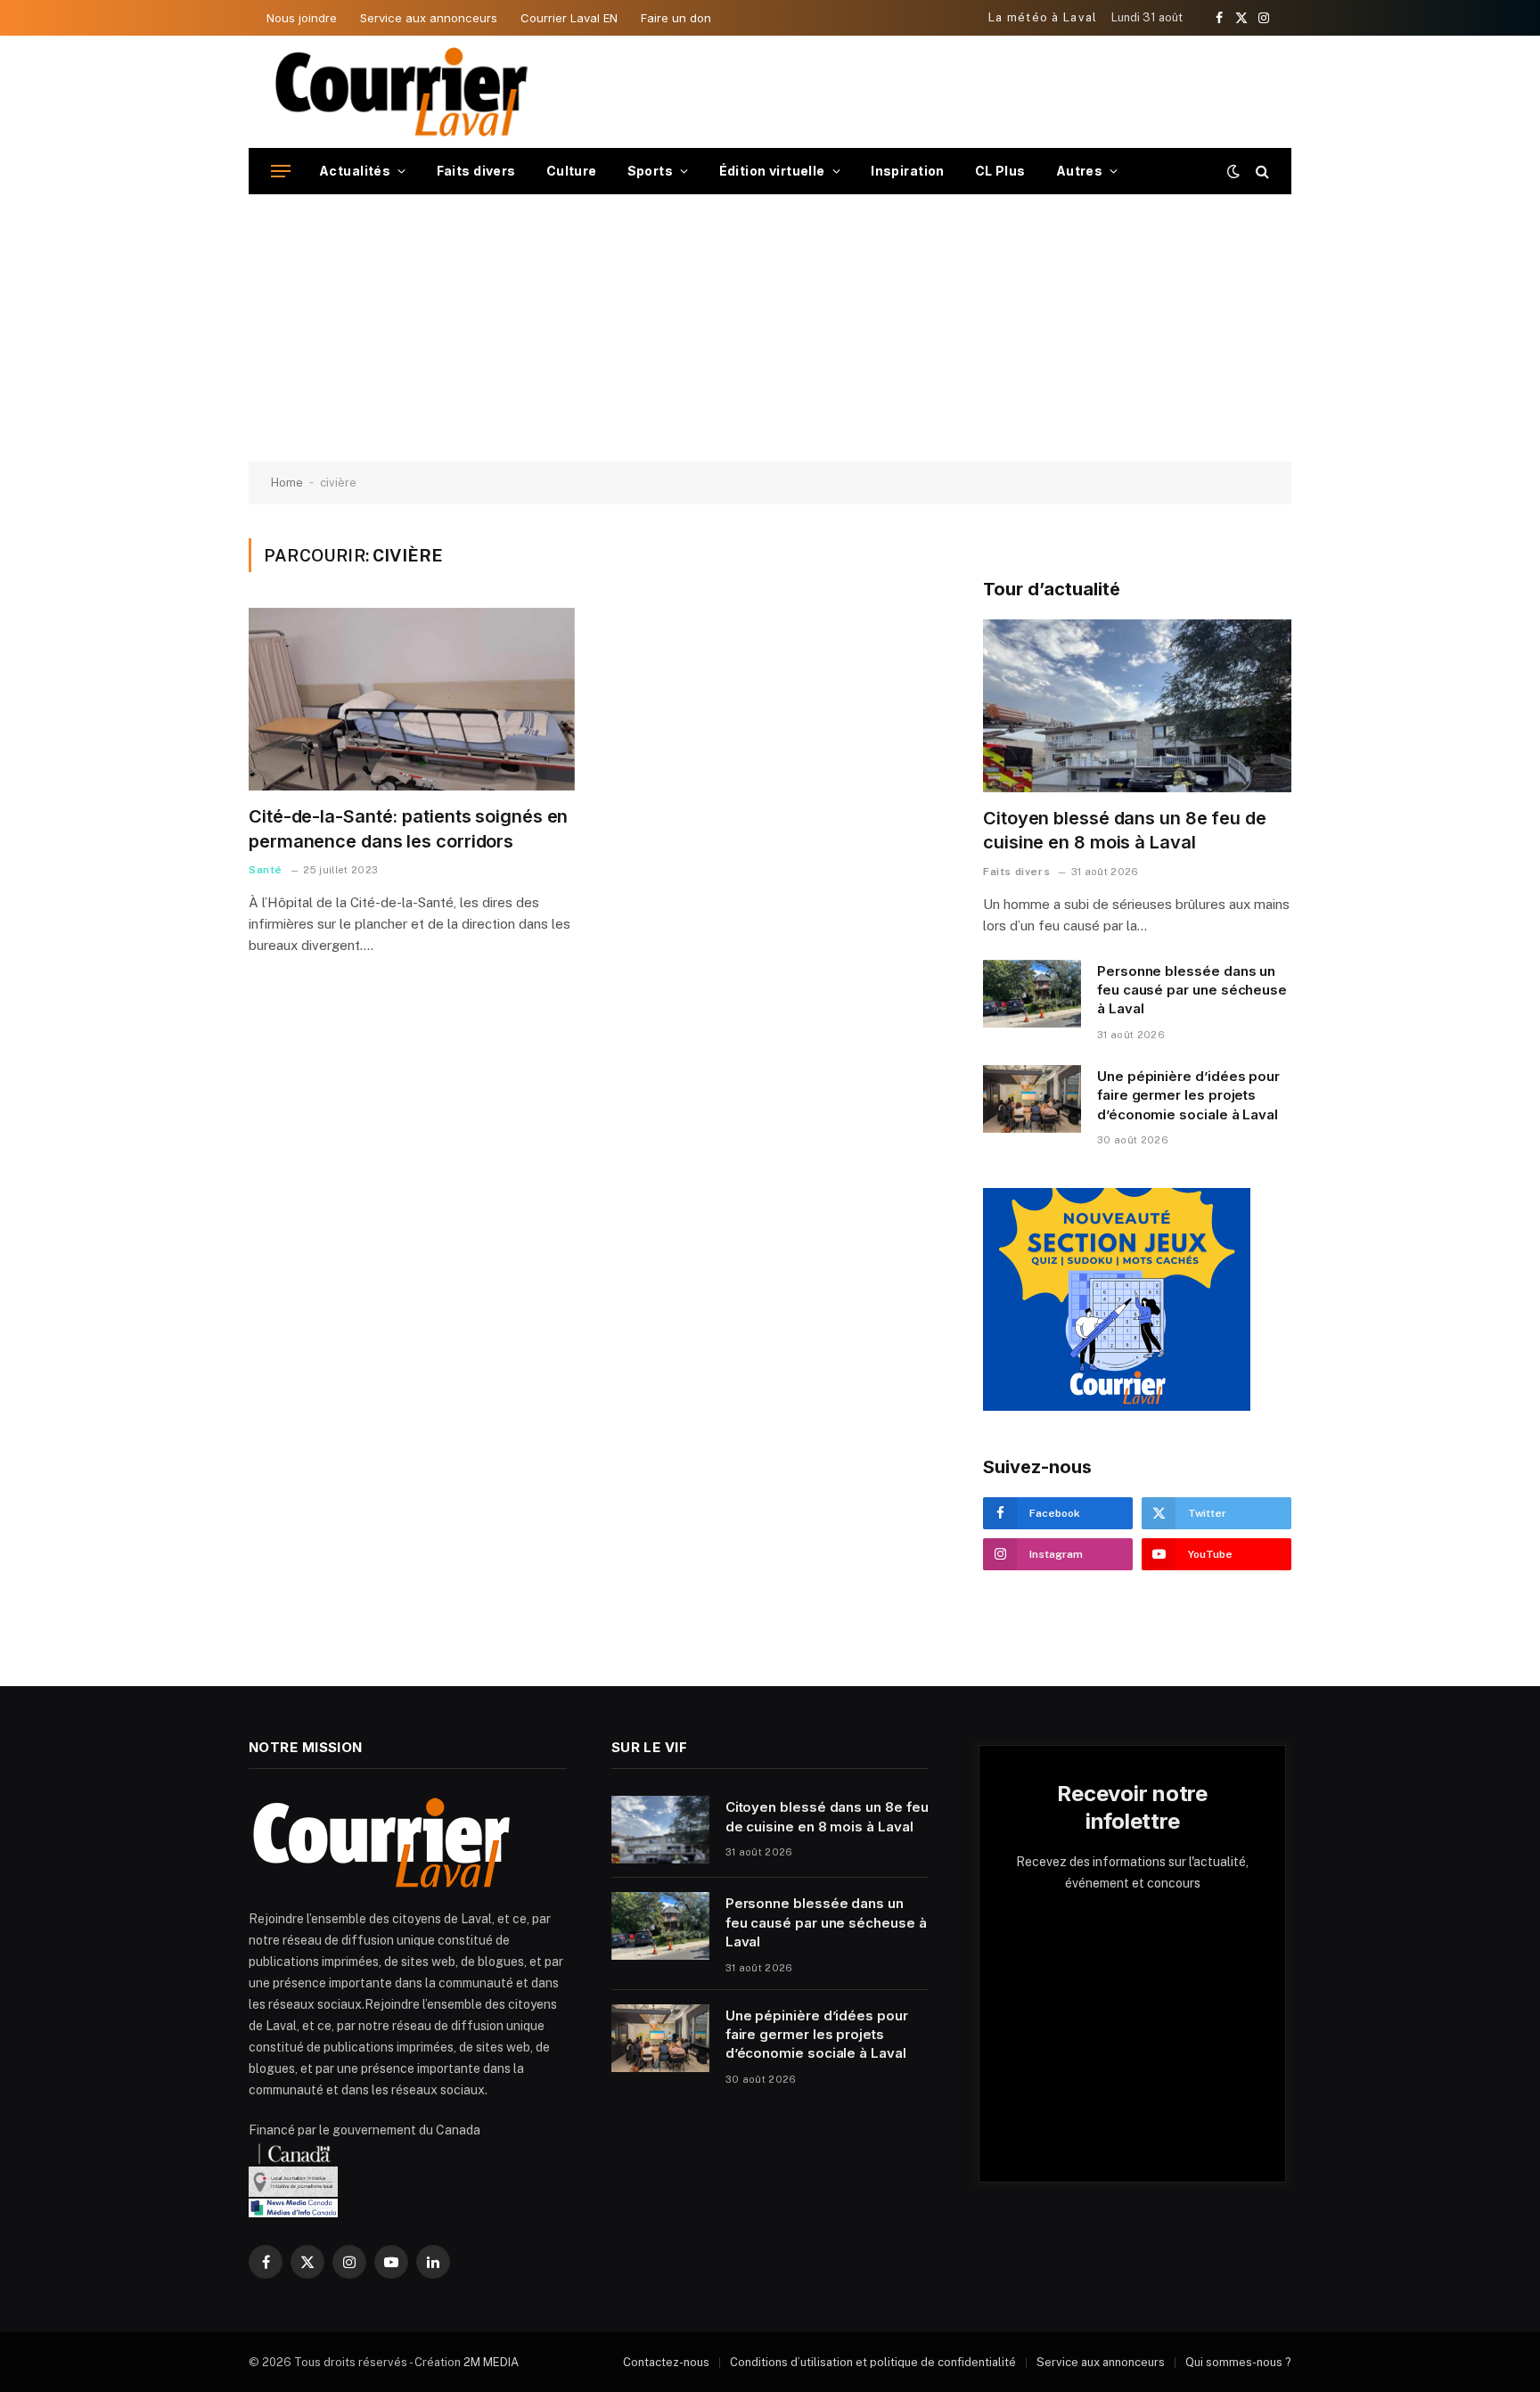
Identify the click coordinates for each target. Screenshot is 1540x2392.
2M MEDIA (491, 2362)
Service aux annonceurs (429, 18)
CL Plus (1000, 171)
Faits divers (476, 171)
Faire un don (676, 18)
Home (287, 483)
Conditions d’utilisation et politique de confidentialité (873, 2362)
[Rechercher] (1261, 172)
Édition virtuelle (772, 171)
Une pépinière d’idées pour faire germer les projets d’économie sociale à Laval (1188, 1095)
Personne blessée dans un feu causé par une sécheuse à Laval (1192, 990)
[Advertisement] (770, 328)
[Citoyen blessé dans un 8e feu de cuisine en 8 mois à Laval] (1137, 706)
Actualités (355, 171)
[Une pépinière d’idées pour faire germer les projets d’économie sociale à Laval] (1032, 1099)
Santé (266, 870)
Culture (572, 171)
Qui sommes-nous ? (1238, 2362)
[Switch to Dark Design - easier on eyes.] (1233, 171)
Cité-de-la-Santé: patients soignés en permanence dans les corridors (408, 828)
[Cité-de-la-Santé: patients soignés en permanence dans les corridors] (412, 700)
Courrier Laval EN (569, 18)
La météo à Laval (1043, 17)
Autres (1080, 171)
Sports (651, 171)
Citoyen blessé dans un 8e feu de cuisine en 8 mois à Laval (1125, 830)
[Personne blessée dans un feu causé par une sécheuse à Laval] (1032, 994)
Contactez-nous (666, 2362)
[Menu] (281, 172)
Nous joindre (302, 18)
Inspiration (908, 171)
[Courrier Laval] (402, 92)
